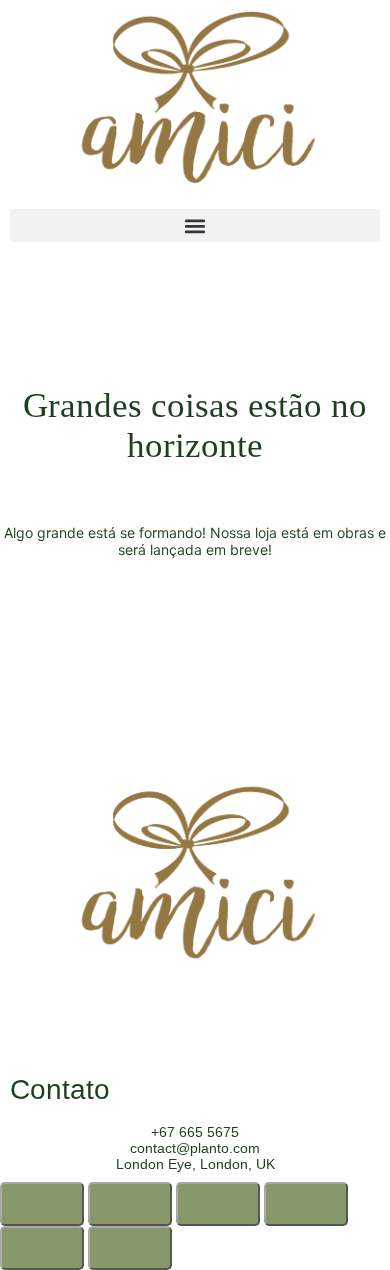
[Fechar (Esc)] (306, 1204)
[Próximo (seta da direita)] (130, 1248)
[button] (195, 225)
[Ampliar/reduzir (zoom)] (42, 1204)
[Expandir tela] (130, 1204)
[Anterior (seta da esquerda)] (42, 1248)
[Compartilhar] (218, 1204)
